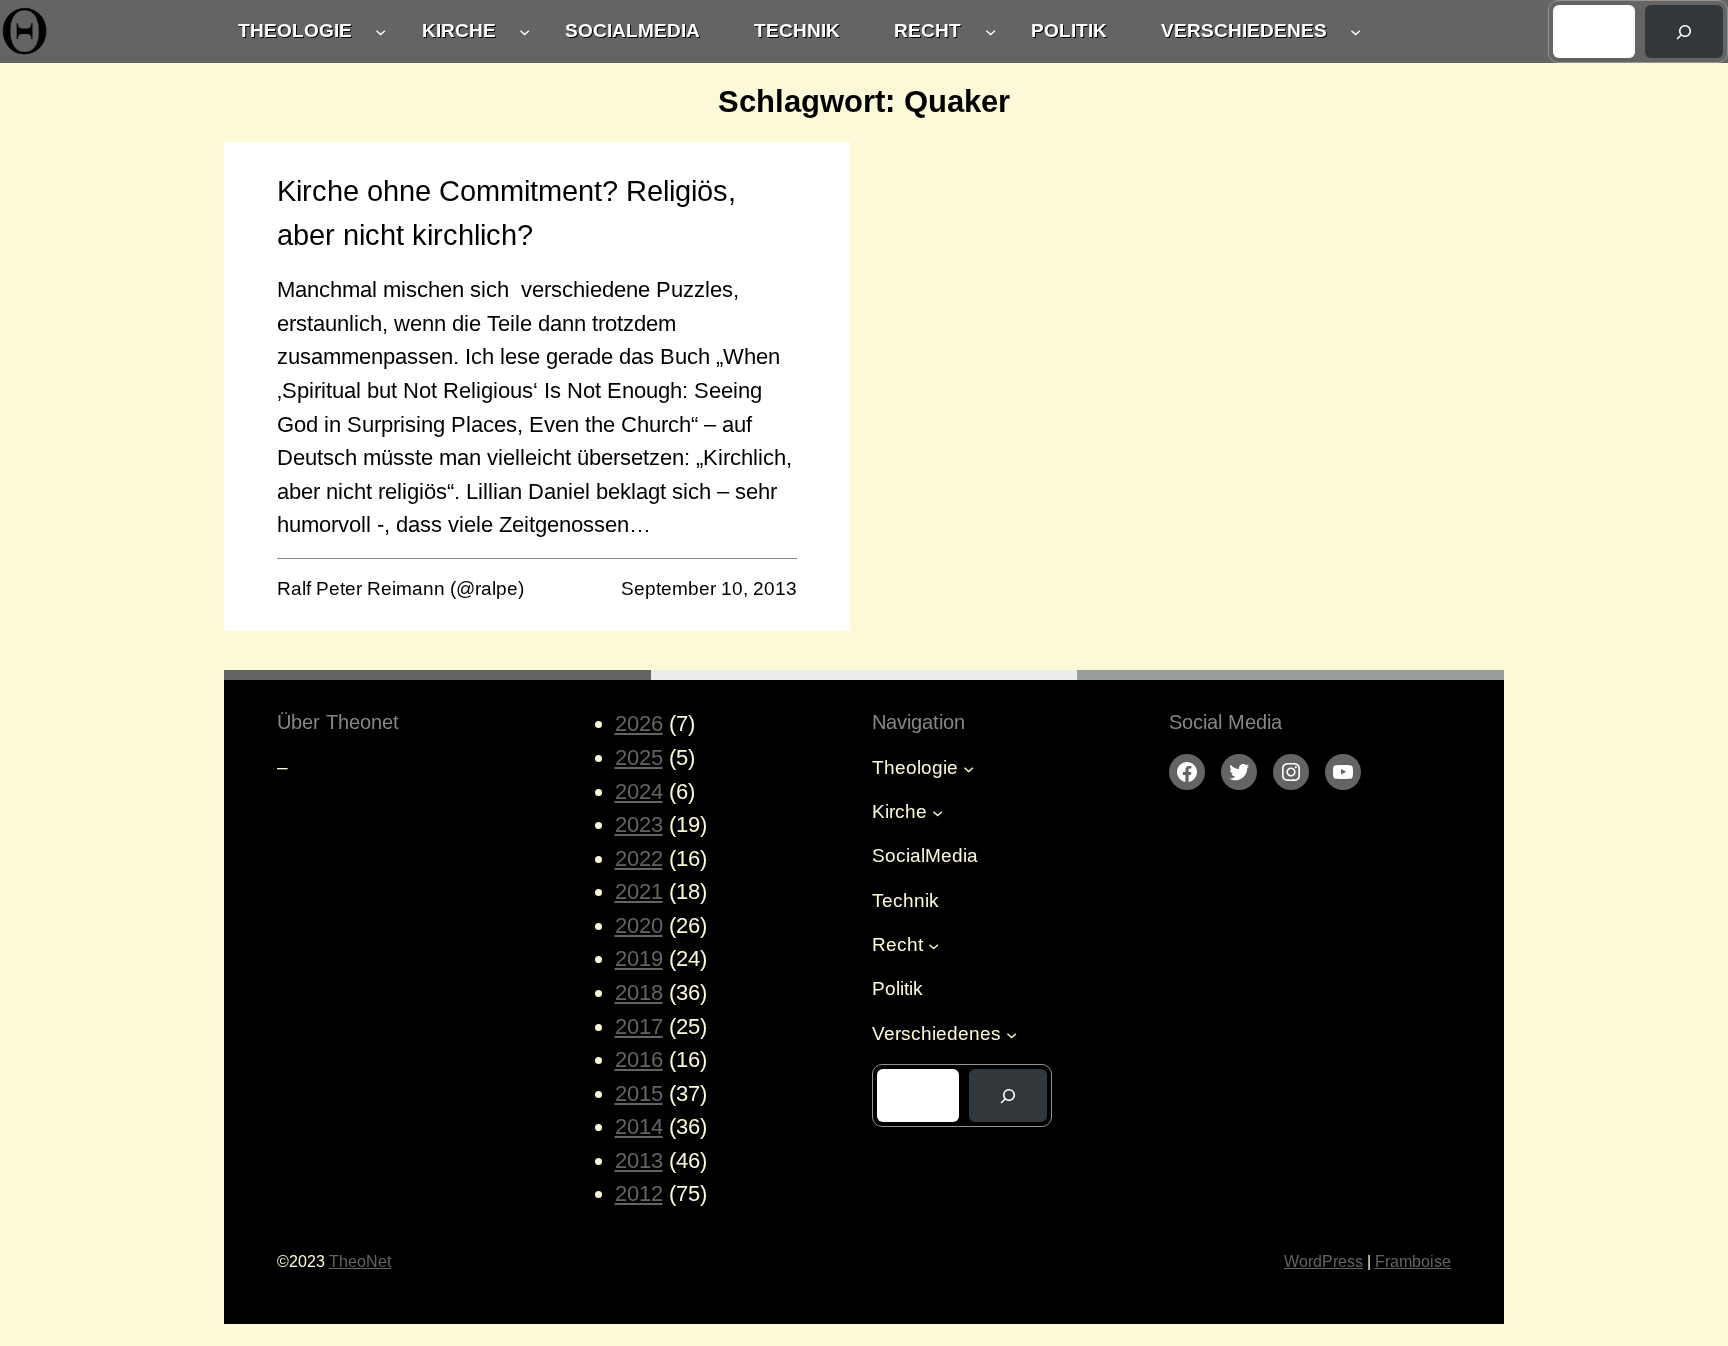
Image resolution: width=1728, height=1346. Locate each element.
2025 (639, 757)
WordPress (1323, 1261)
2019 (639, 958)
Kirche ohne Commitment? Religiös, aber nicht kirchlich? (506, 213)
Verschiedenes (1244, 30)
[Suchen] (1684, 31)
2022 (639, 858)
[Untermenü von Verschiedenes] (1355, 31)
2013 (639, 1160)
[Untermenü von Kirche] (524, 31)
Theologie (295, 30)
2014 (639, 1126)
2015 (639, 1093)
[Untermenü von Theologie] (380, 31)
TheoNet (360, 1261)
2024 (639, 791)
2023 (639, 824)
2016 (639, 1059)
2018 (639, 992)
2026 (639, 723)
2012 (639, 1193)
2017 (639, 1026)
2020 (639, 925)
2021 (639, 891)
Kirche (459, 30)
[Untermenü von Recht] (990, 31)
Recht (927, 30)
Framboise (1413, 1261)
